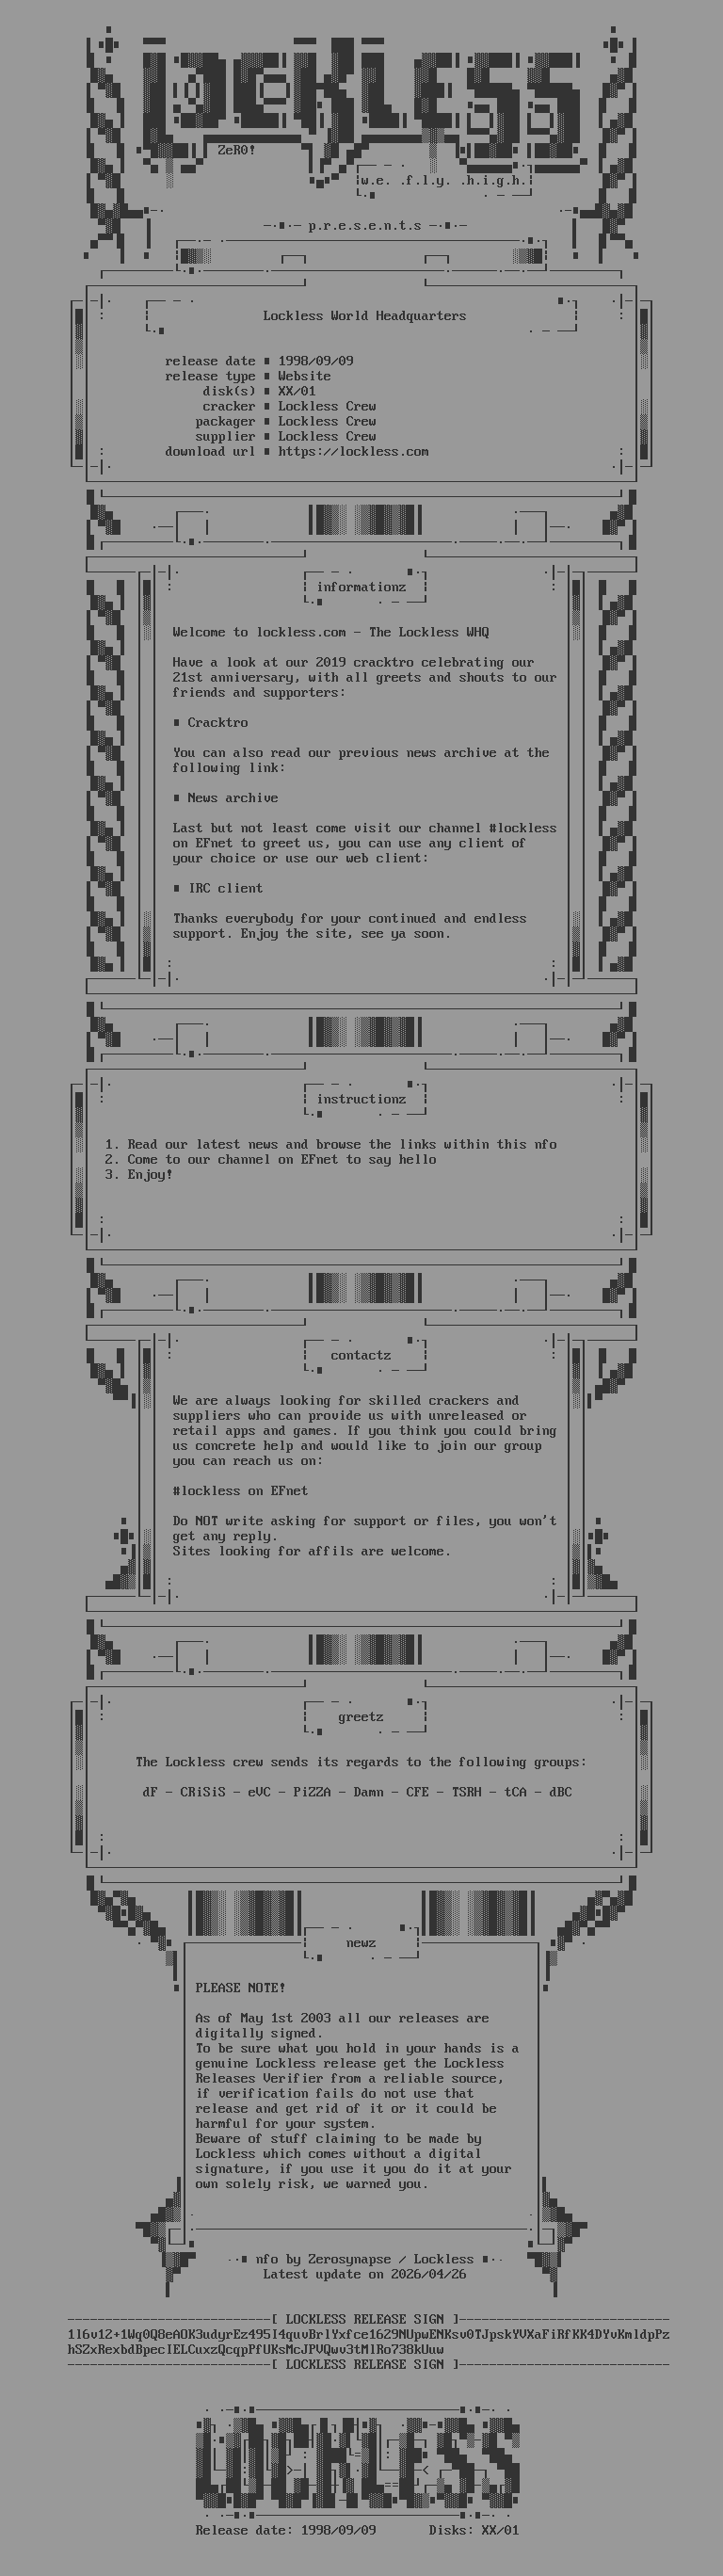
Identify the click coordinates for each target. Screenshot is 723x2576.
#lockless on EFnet (241, 1491)
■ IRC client (218, 889)
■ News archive (226, 798)
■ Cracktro (211, 723)
